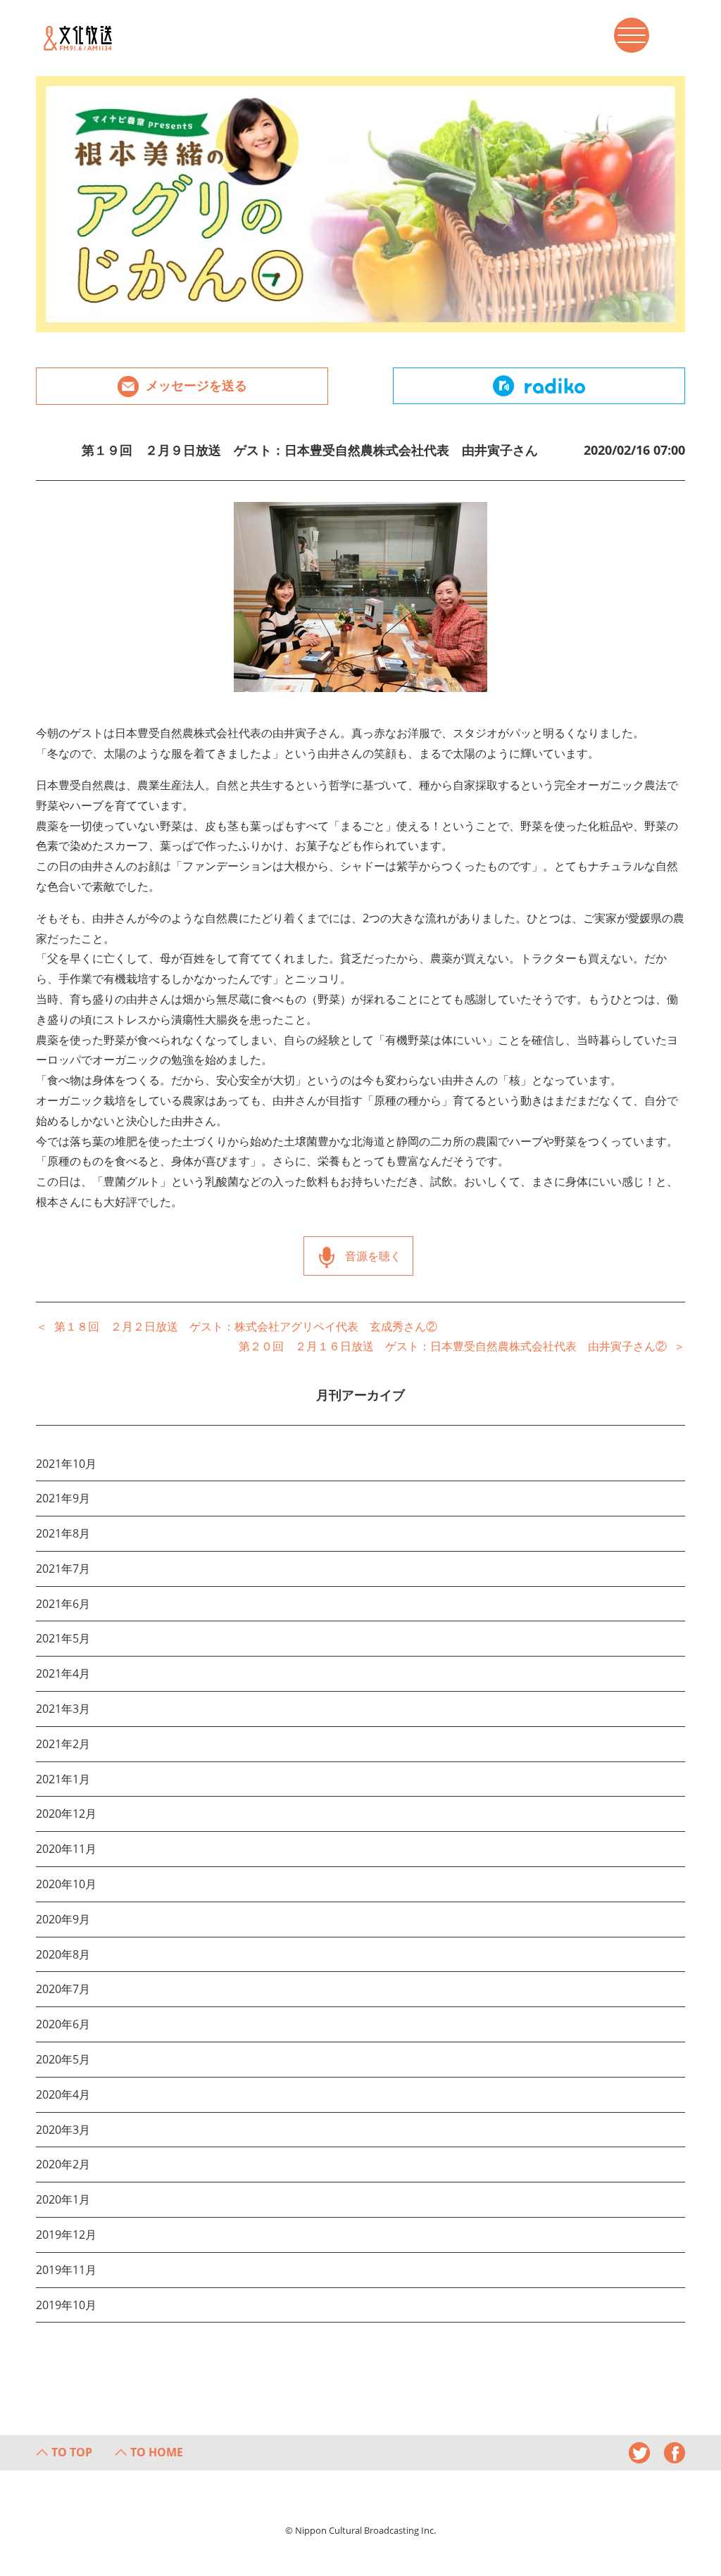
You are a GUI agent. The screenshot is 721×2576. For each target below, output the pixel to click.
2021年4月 (63, 1673)
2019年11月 (66, 2270)
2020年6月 (63, 2024)
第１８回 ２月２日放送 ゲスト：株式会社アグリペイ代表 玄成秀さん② (246, 1326)
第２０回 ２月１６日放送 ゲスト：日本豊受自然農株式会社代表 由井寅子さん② (453, 1346)
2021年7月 (63, 1569)
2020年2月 (63, 2164)
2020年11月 (66, 1849)
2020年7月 (63, 1989)
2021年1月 (63, 1779)
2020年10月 (66, 1884)
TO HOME (157, 2452)
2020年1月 (63, 2199)
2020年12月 (66, 1814)
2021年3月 (63, 1709)
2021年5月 (63, 1638)
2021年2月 (63, 1744)
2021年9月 (63, 1498)
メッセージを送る (196, 385)
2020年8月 (63, 1954)
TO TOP (72, 2452)
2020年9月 (63, 1919)
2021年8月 (63, 1533)
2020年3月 (63, 2130)
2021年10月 (66, 1464)
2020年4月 (63, 2094)
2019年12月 (66, 2235)
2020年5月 (63, 2059)
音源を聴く (373, 1256)
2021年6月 (63, 1604)
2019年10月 (66, 2305)
